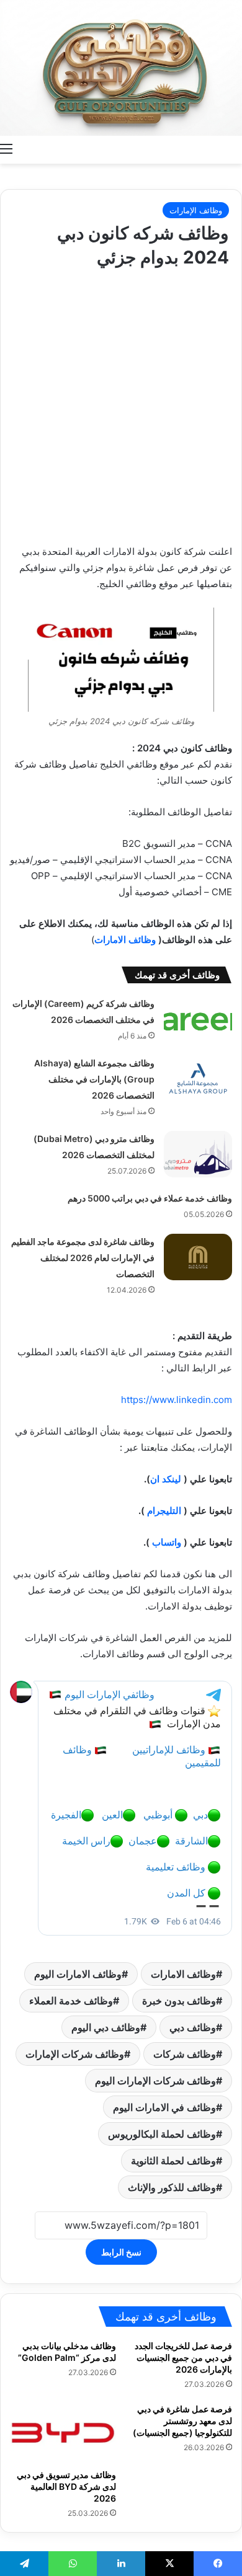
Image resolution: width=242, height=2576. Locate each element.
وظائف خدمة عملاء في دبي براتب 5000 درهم (150, 1198)
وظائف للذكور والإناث (172, 2187)
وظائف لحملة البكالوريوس (162, 2134)
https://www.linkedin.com (177, 1400)
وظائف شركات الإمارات (75, 2054)
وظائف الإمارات (196, 210)
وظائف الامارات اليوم (78, 1974)
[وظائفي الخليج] (121, 68)
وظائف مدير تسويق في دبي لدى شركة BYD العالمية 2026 (66, 2486)
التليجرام (164, 1511)
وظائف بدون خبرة (179, 2001)
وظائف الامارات (125, 940)
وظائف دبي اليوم (106, 2027)
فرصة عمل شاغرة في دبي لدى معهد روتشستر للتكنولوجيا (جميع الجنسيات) (182, 2421)
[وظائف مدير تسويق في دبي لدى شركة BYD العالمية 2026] (63, 2433)
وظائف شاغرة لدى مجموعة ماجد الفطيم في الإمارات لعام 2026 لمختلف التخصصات (83, 1258)
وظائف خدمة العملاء (71, 2001)
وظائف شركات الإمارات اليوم (155, 2081)
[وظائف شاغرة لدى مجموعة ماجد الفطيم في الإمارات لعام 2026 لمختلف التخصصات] (198, 1257)
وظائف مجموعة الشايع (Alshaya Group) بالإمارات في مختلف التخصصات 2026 (94, 1079)
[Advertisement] (121, 403)
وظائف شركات (185, 2054)
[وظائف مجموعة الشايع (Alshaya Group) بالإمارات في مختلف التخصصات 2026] (198, 1078)
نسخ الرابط (121, 2252)
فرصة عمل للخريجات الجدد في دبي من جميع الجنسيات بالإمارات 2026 (183, 2357)
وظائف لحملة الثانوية (173, 2161)
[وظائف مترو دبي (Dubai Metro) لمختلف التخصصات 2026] (198, 1154)
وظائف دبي (193, 2027)
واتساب (167, 1542)
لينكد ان (166, 1479)
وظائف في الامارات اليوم (164, 2107)
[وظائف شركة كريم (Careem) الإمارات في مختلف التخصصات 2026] (198, 1019)
